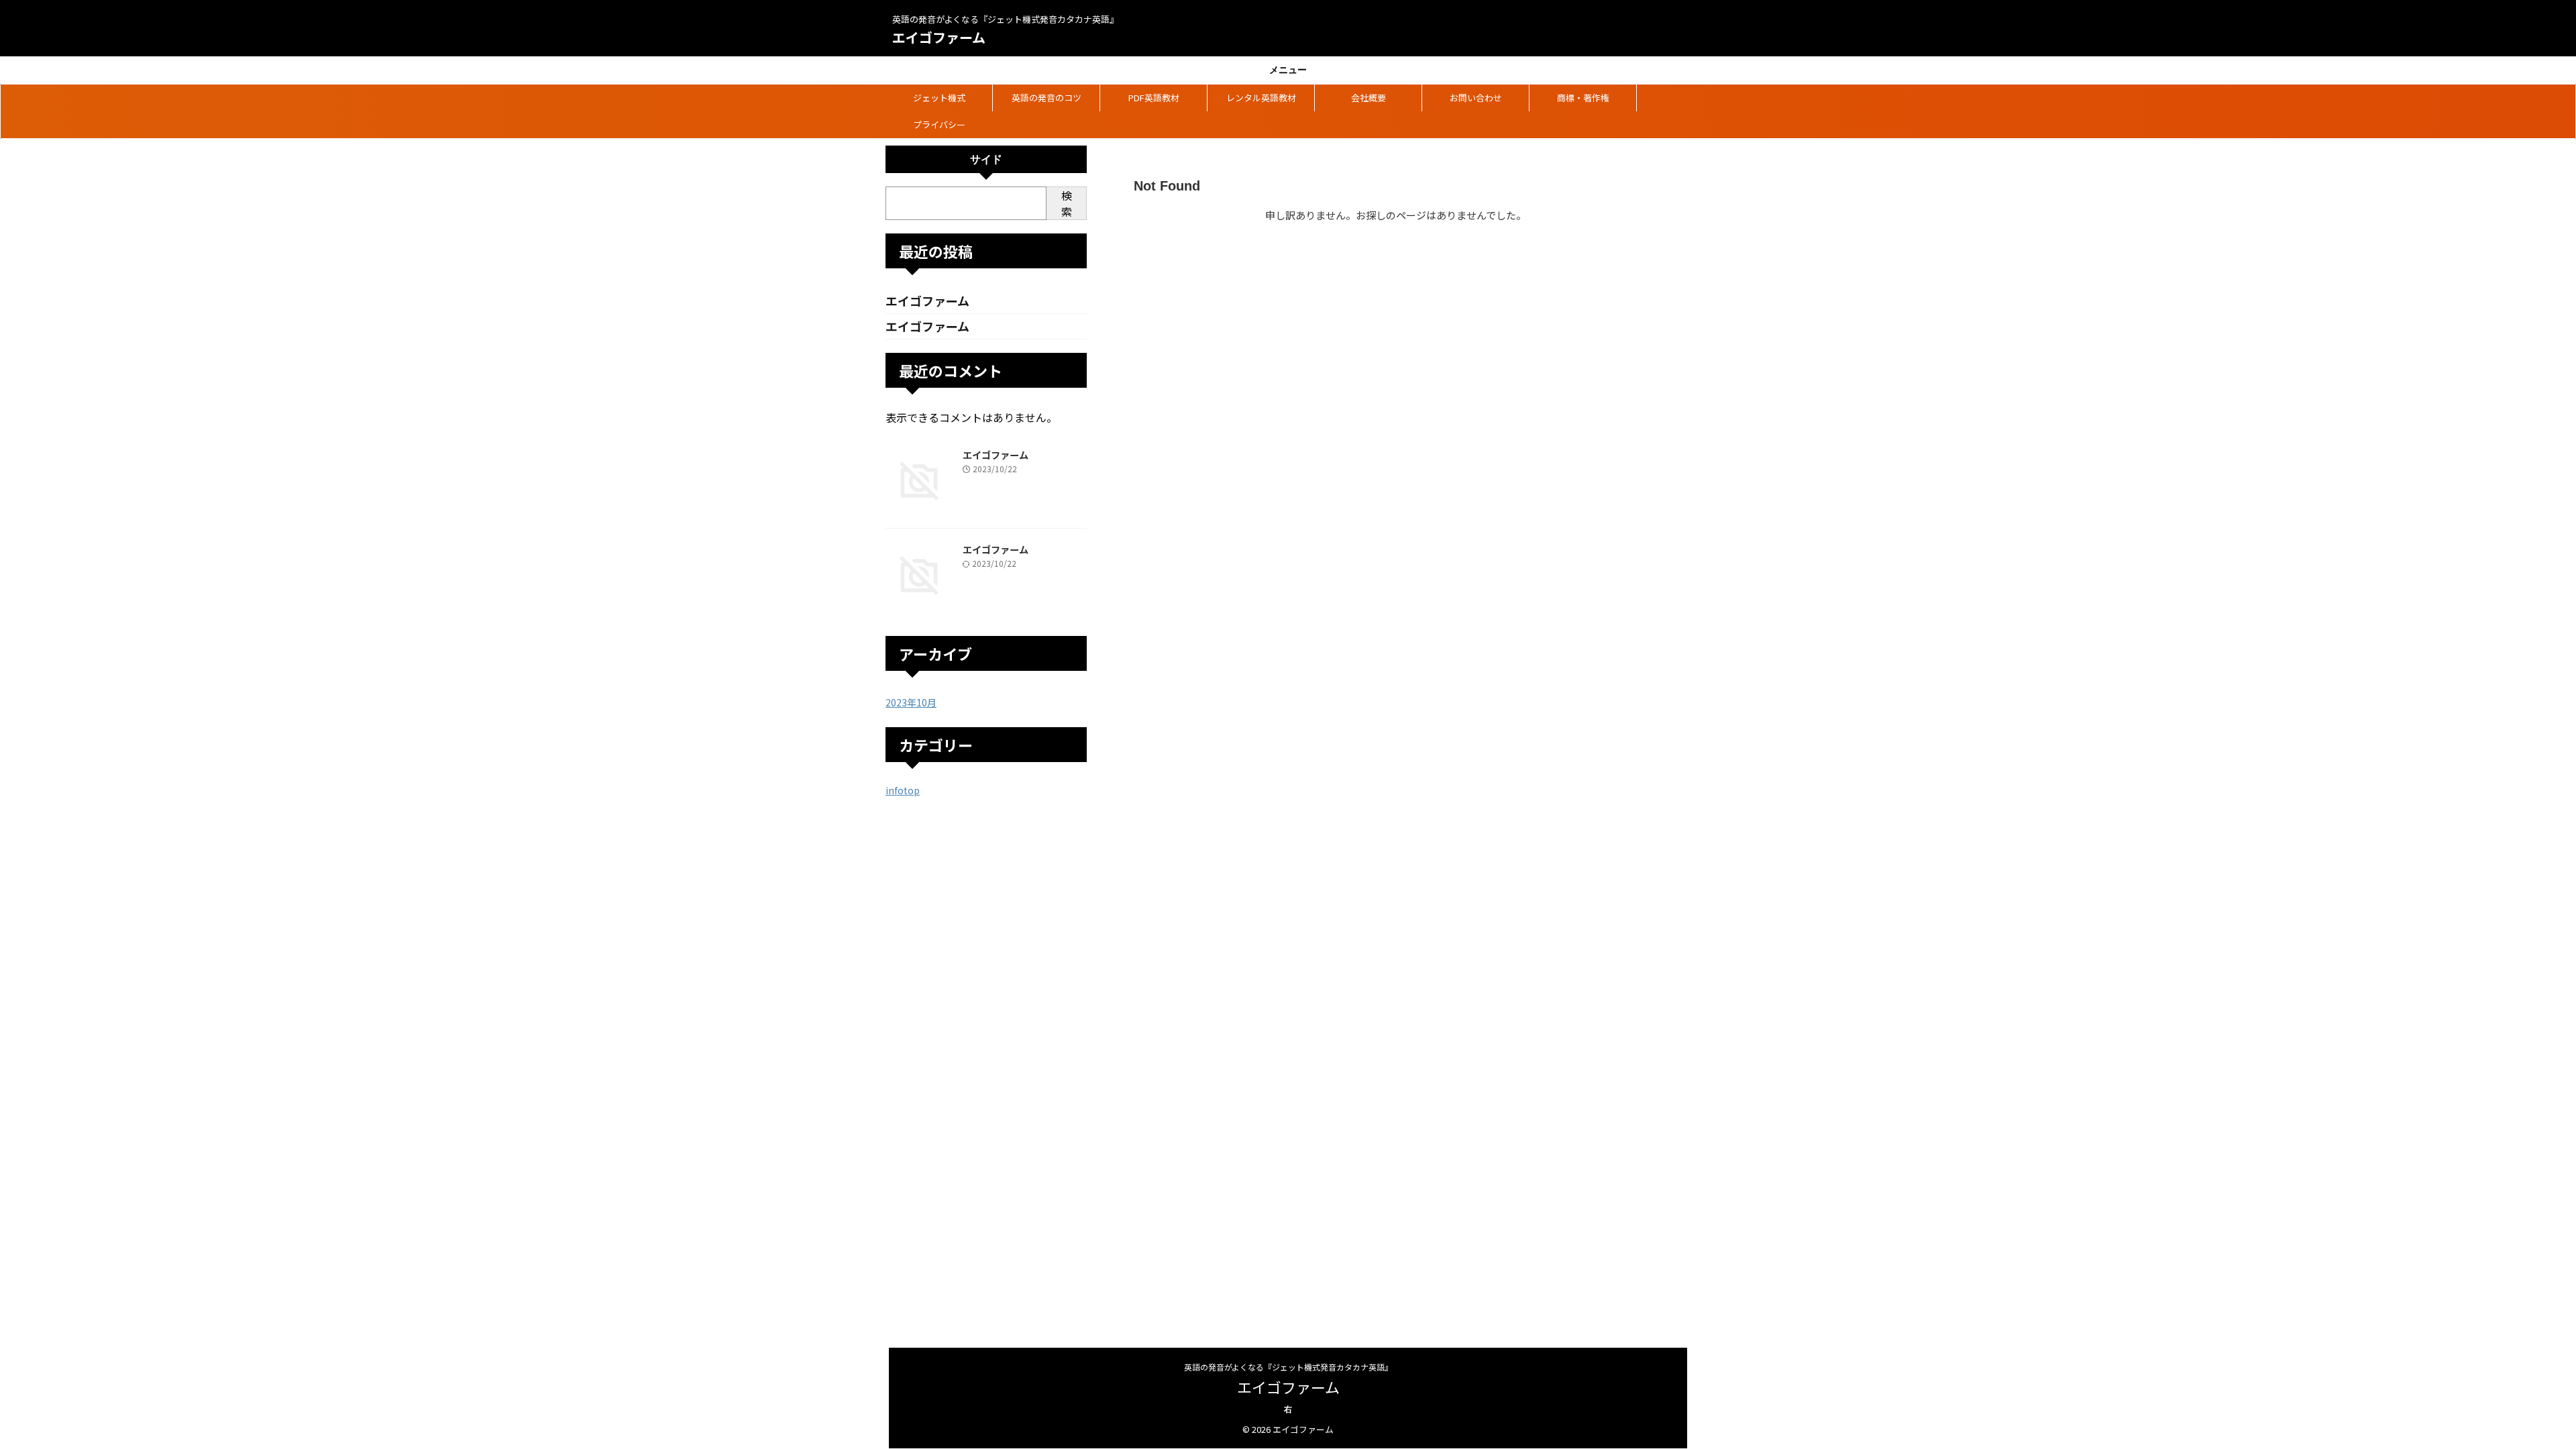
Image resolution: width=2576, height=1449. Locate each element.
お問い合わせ (1476, 98)
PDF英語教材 (1154, 98)
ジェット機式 (939, 98)
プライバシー (939, 124)
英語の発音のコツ (1046, 98)
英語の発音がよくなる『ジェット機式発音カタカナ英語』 (1288, 1367)
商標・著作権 (1583, 98)
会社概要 (1368, 98)
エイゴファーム (939, 37)
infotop (903, 790)
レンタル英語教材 (1261, 98)
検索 (1067, 203)
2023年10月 (911, 702)
